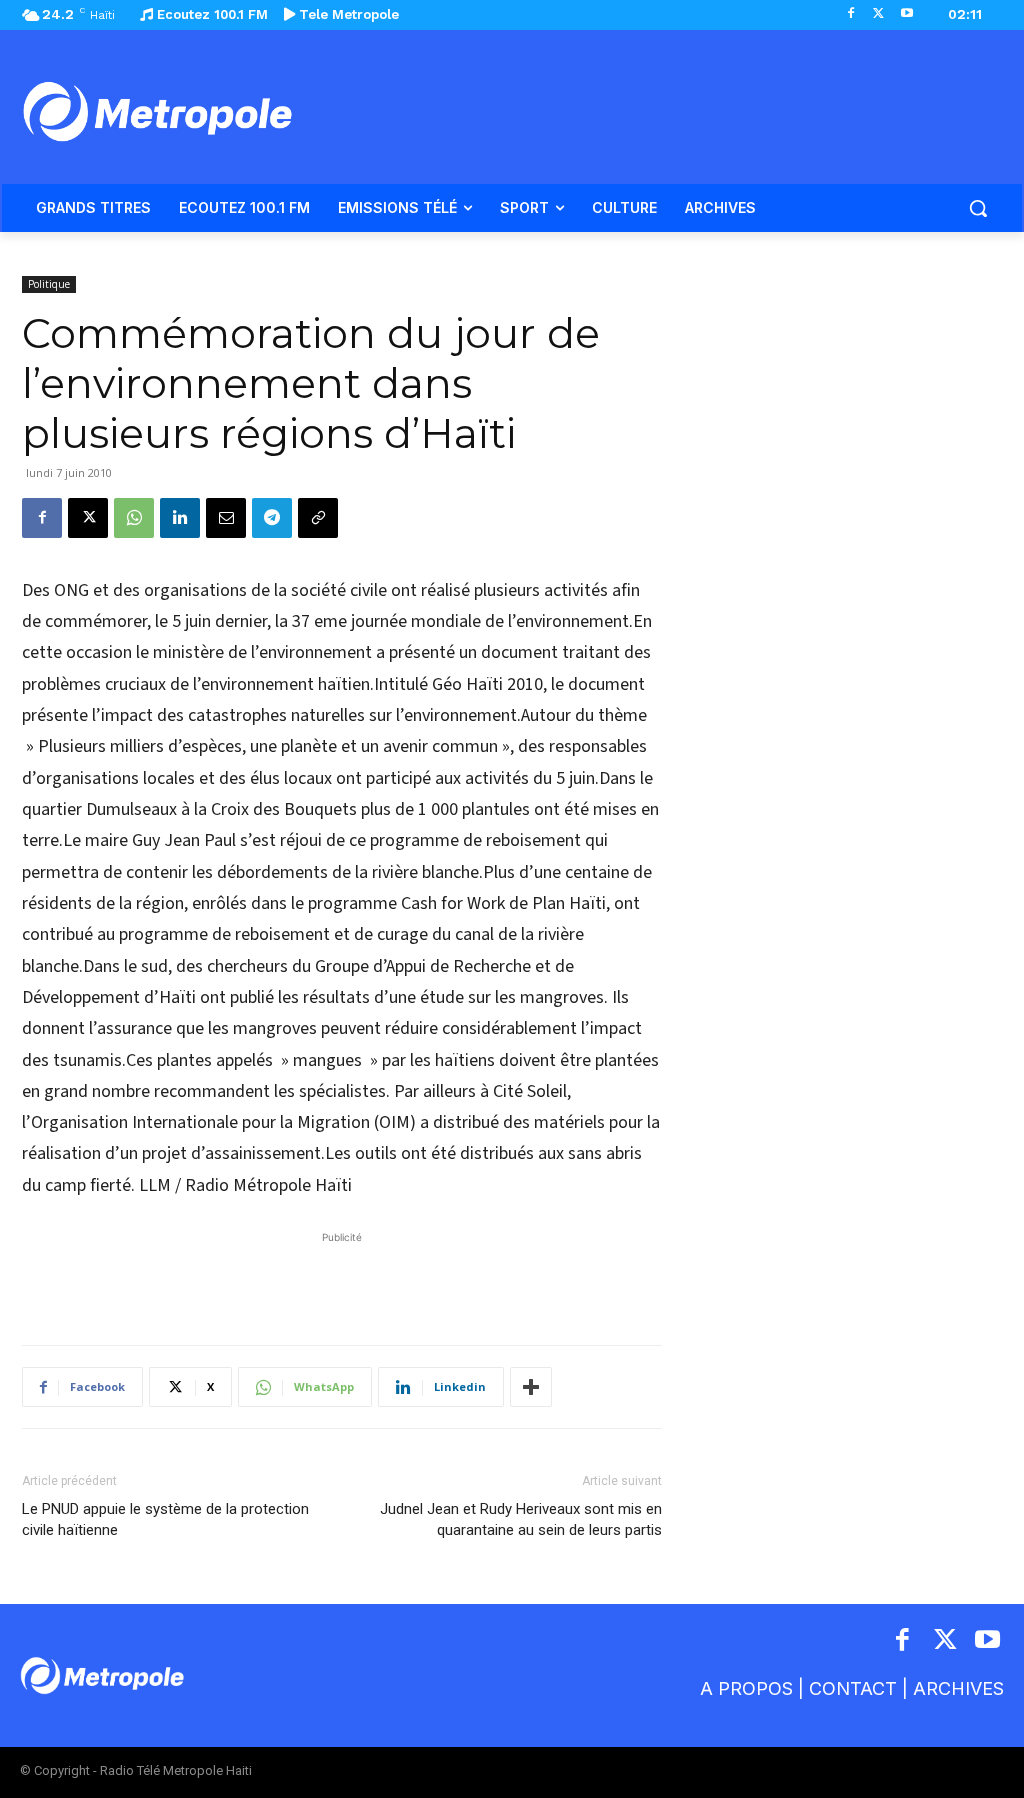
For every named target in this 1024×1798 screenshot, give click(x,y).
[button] (978, 208)
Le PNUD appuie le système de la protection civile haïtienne (165, 1519)
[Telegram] (272, 518)
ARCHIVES (958, 1688)
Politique (49, 284)
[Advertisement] (342, 1278)
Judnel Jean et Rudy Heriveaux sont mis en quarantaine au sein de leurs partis (521, 1519)
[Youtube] (906, 14)
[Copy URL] (318, 518)
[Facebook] (851, 14)
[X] (878, 14)
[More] (531, 1387)
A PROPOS (746, 1688)
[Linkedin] (180, 518)
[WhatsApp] (134, 518)
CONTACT (853, 1688)
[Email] (226, 518)
